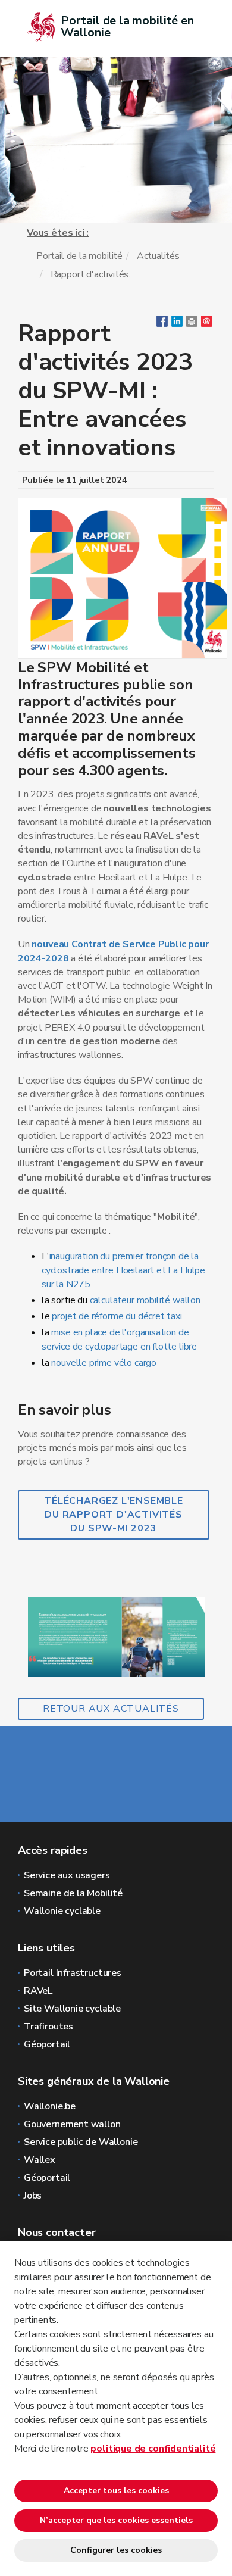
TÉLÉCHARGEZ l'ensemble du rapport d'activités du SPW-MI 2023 (114, 1515)
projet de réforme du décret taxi (117, 1316)
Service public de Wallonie (81, 2142)
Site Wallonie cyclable (72, 2009)
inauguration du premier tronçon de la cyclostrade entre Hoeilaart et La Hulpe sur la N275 (123, 1270)
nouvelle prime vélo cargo (104, 1363)
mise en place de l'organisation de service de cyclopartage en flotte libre (119, 1339)
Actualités (158, 256)
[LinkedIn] (177, 324)
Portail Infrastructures (73, 1973)
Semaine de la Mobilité (73, 1893)
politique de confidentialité (153, 2449)
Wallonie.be (50, 2106)
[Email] (207, 324)
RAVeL (38, 1991)
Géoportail (47, 2044)
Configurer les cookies (116, 2550)
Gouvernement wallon (72, 2124)
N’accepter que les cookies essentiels (116, 2520)
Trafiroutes (48, 2027)
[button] (192, 324)
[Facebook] (162, 324)
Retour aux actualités (111, 1709)
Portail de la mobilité (79, 256)
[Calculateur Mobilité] (116, 1637)
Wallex (40, 2160)
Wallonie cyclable (62, 1911)
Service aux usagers (67, 1875)
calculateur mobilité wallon (145, 1300)
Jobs (33, 2196)
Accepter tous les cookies (116, 2491)
